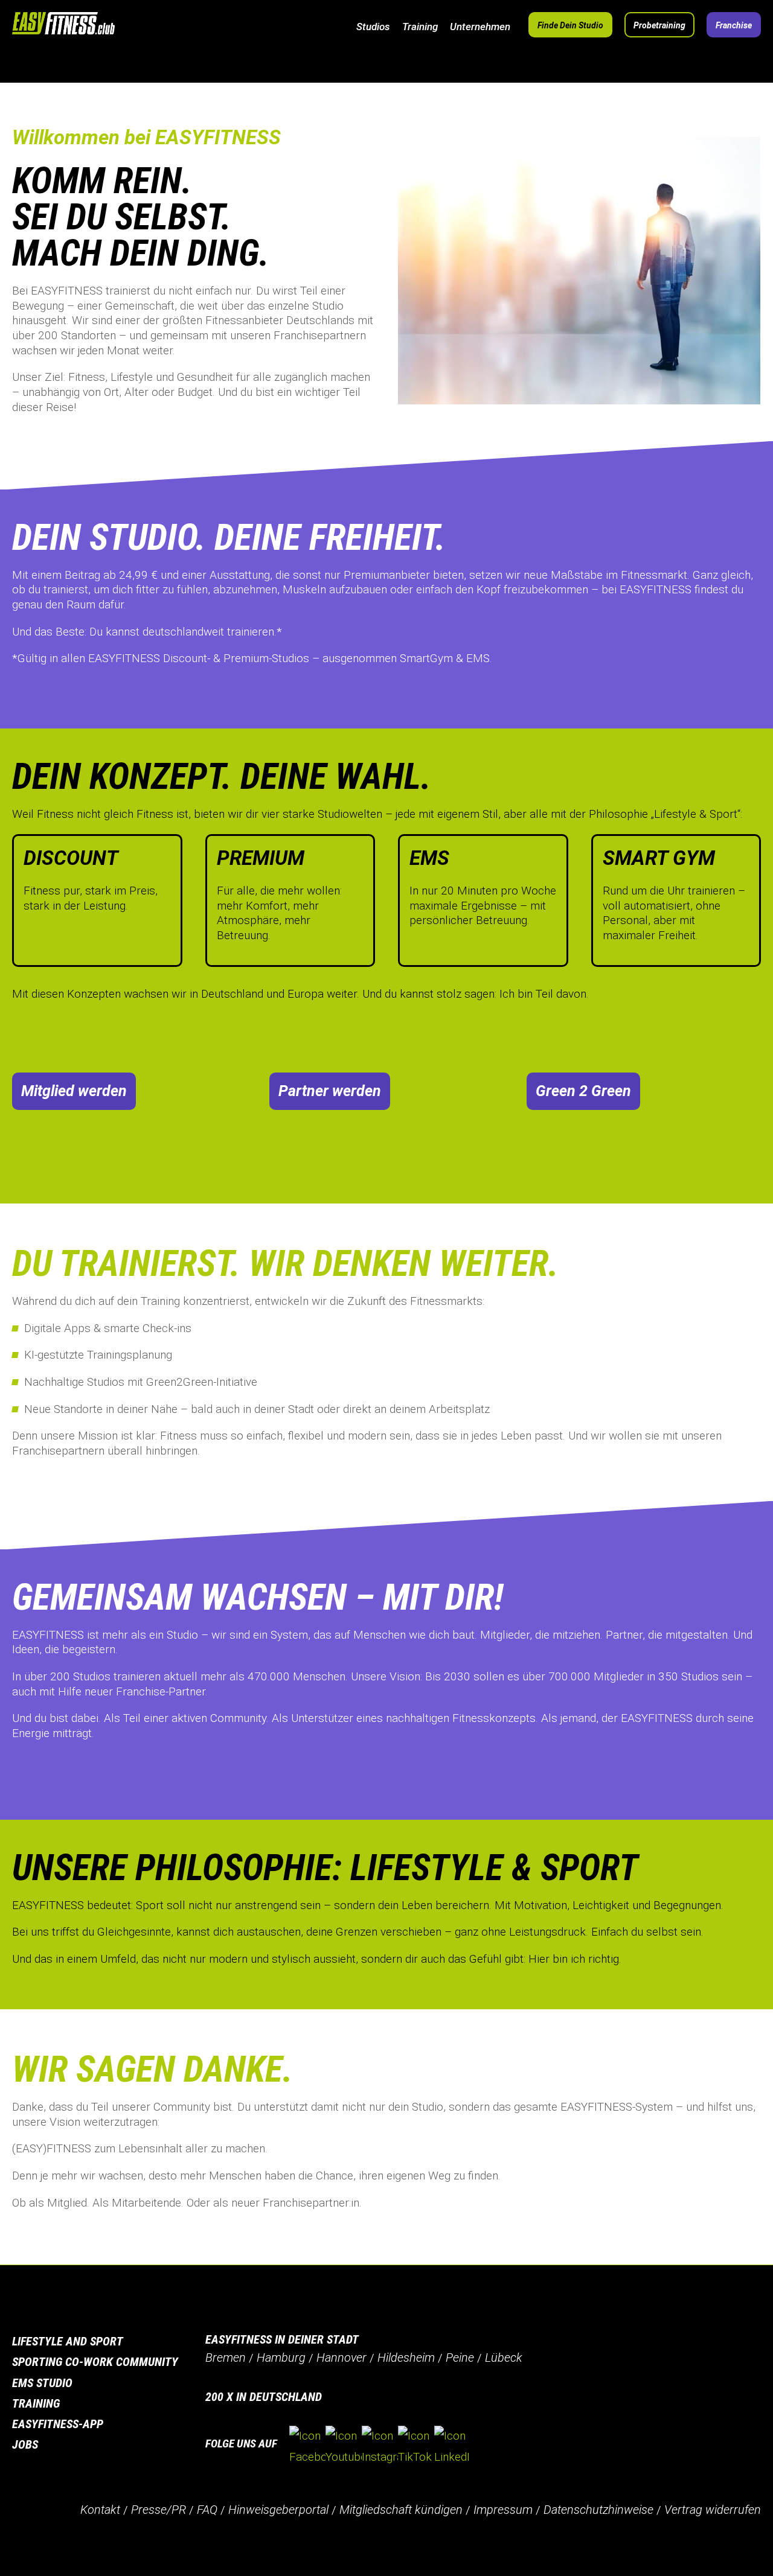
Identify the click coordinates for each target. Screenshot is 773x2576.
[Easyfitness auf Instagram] (380, 2446)
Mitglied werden (74, 1091)
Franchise (734, 25)
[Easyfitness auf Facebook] (307, 2446)
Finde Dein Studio (570, 25)
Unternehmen (480, 27)
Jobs (25, 2444)
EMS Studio (42, 2383)
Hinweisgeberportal (278, 2510)
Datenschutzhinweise (598, 2510)
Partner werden (330, 1091)
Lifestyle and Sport (68, 2341)
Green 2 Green (583, 1091)
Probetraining (659, 25)
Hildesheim (406, 2358)
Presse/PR (159, 2510)
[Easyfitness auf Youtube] (344, 2446)
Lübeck (504, 2358)
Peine (460, 2358)
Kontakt (100, 2510)
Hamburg (281, 2358)
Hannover (342, 2358)
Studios (373, 27)
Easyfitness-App (58, 2424)
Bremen (226, 2358)
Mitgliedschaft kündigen (401, 2510)
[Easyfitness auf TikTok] (416, 2446)
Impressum (503, 2510)
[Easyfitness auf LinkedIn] (452, 2446)
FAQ (207, 2510)
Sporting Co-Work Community (95, 2362)
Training (420, 27)
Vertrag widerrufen (713, 2510)
